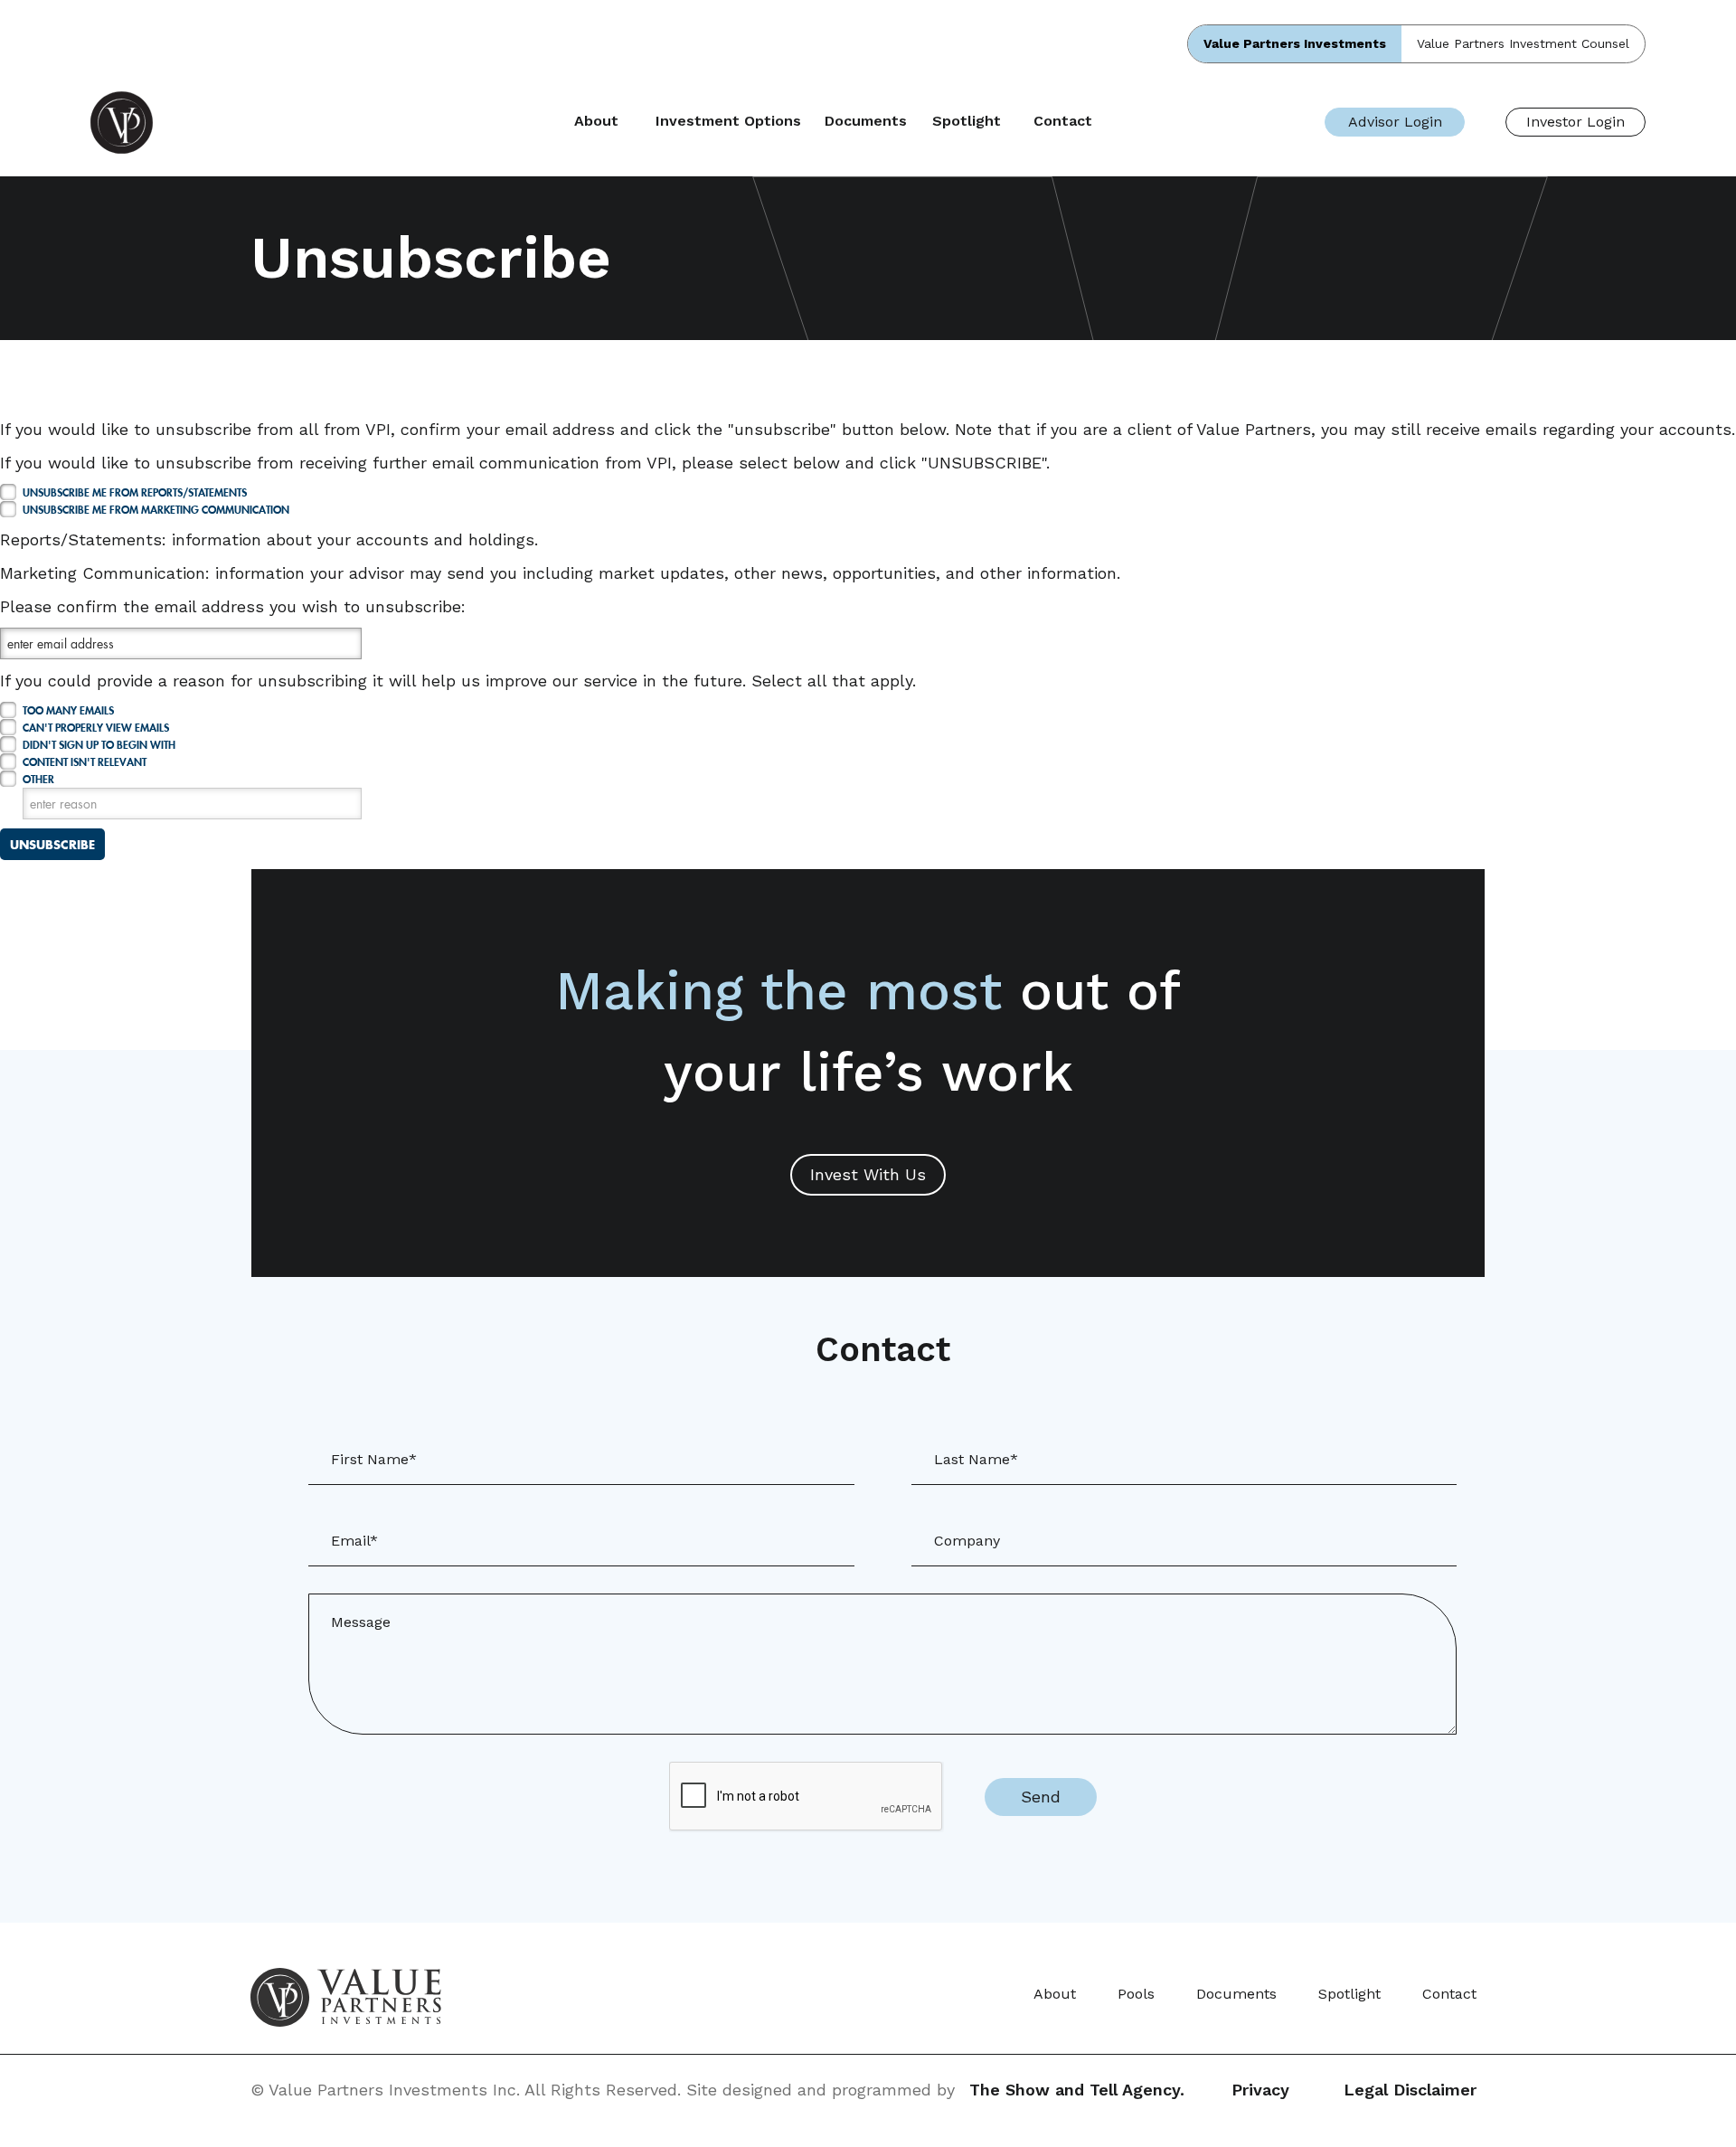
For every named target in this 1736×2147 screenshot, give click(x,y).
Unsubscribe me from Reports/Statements (135, 492)
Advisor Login (1395, 122)
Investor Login (1576, 122)
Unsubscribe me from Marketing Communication (156, 510)
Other (38, 779)
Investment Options (728, 121)
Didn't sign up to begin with (99, 745)
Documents (866, 121)
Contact (1063, 121)
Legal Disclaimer (1410, 2090)
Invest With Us (868, 1174)
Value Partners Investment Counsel (1523, 43)
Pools (1136, 1994)
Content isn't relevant (85, 762)
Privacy (1260, 2090)
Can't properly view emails (96, 728)
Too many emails (68, 710)
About (596, 121)
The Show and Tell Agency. (1077, 2090)
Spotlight (967, 121)
